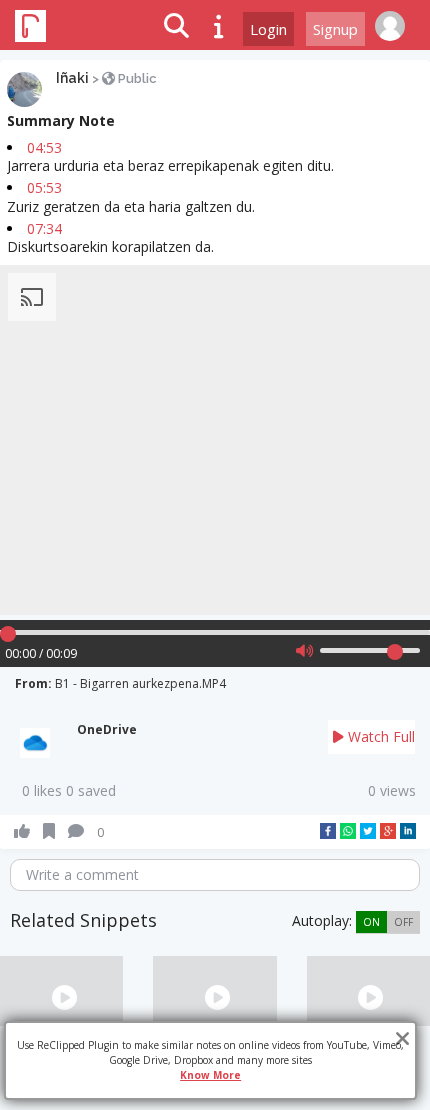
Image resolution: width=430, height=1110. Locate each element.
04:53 (44, 147)
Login (268, 29)
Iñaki (72, 78)
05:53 (44, 187)
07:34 (44, 228)
